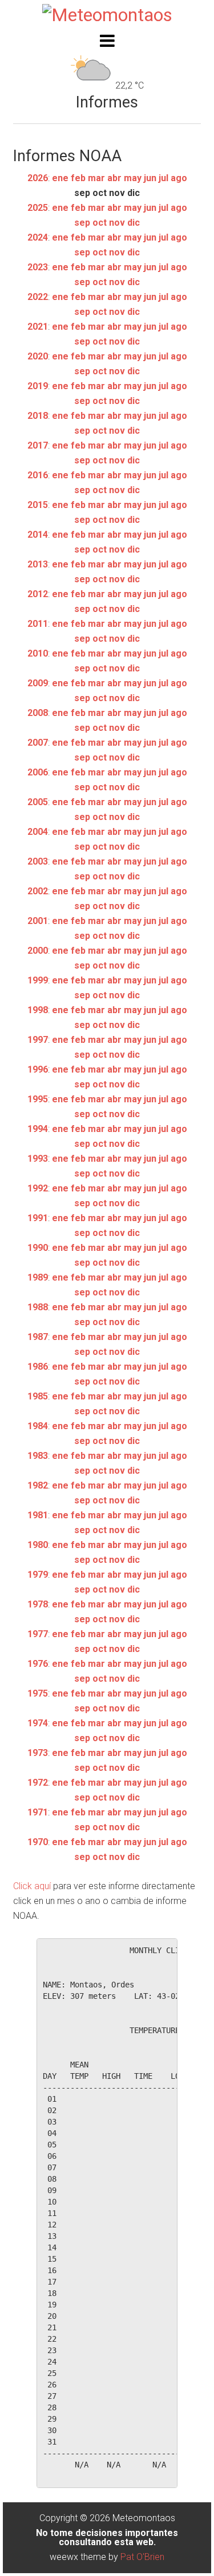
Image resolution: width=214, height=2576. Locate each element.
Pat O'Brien (142, 2557)
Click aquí (32, 1886)
